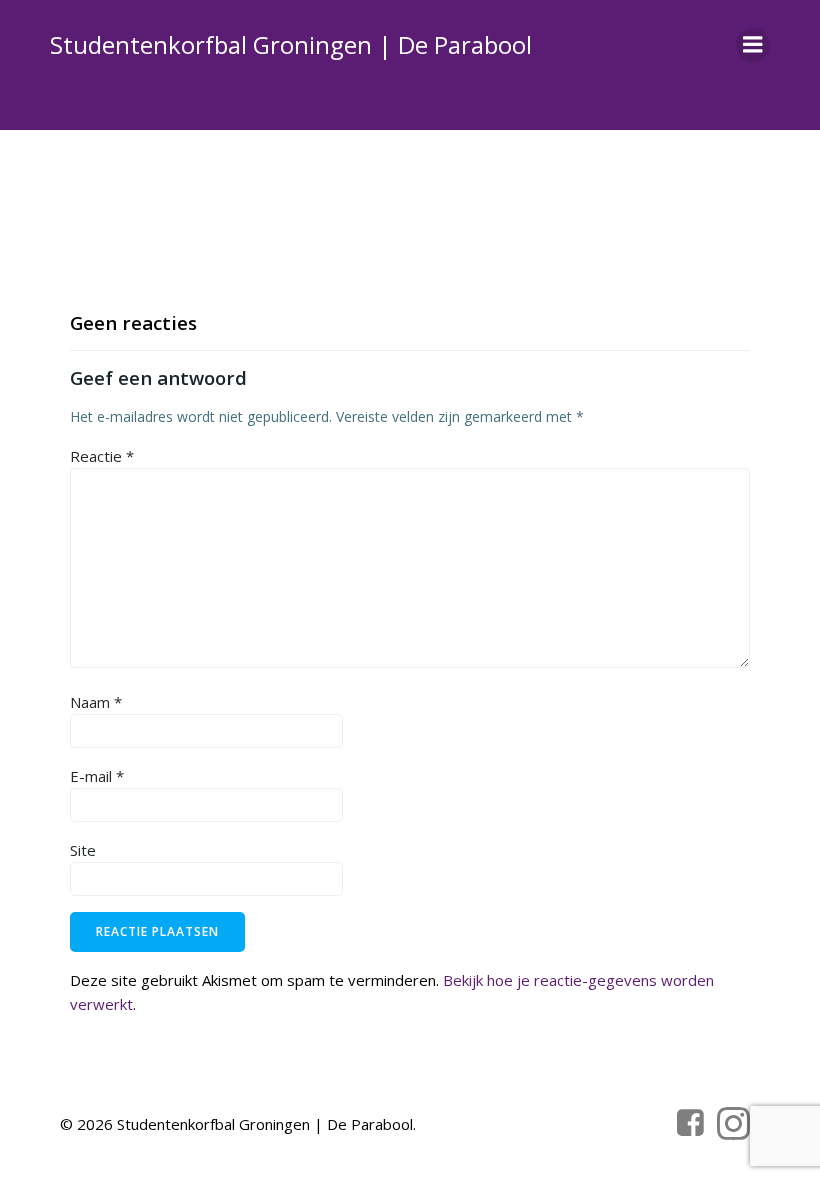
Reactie (102, 456)
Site (83, 850)
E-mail (97, 776)
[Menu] (753, 45)
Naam (96, 702)
